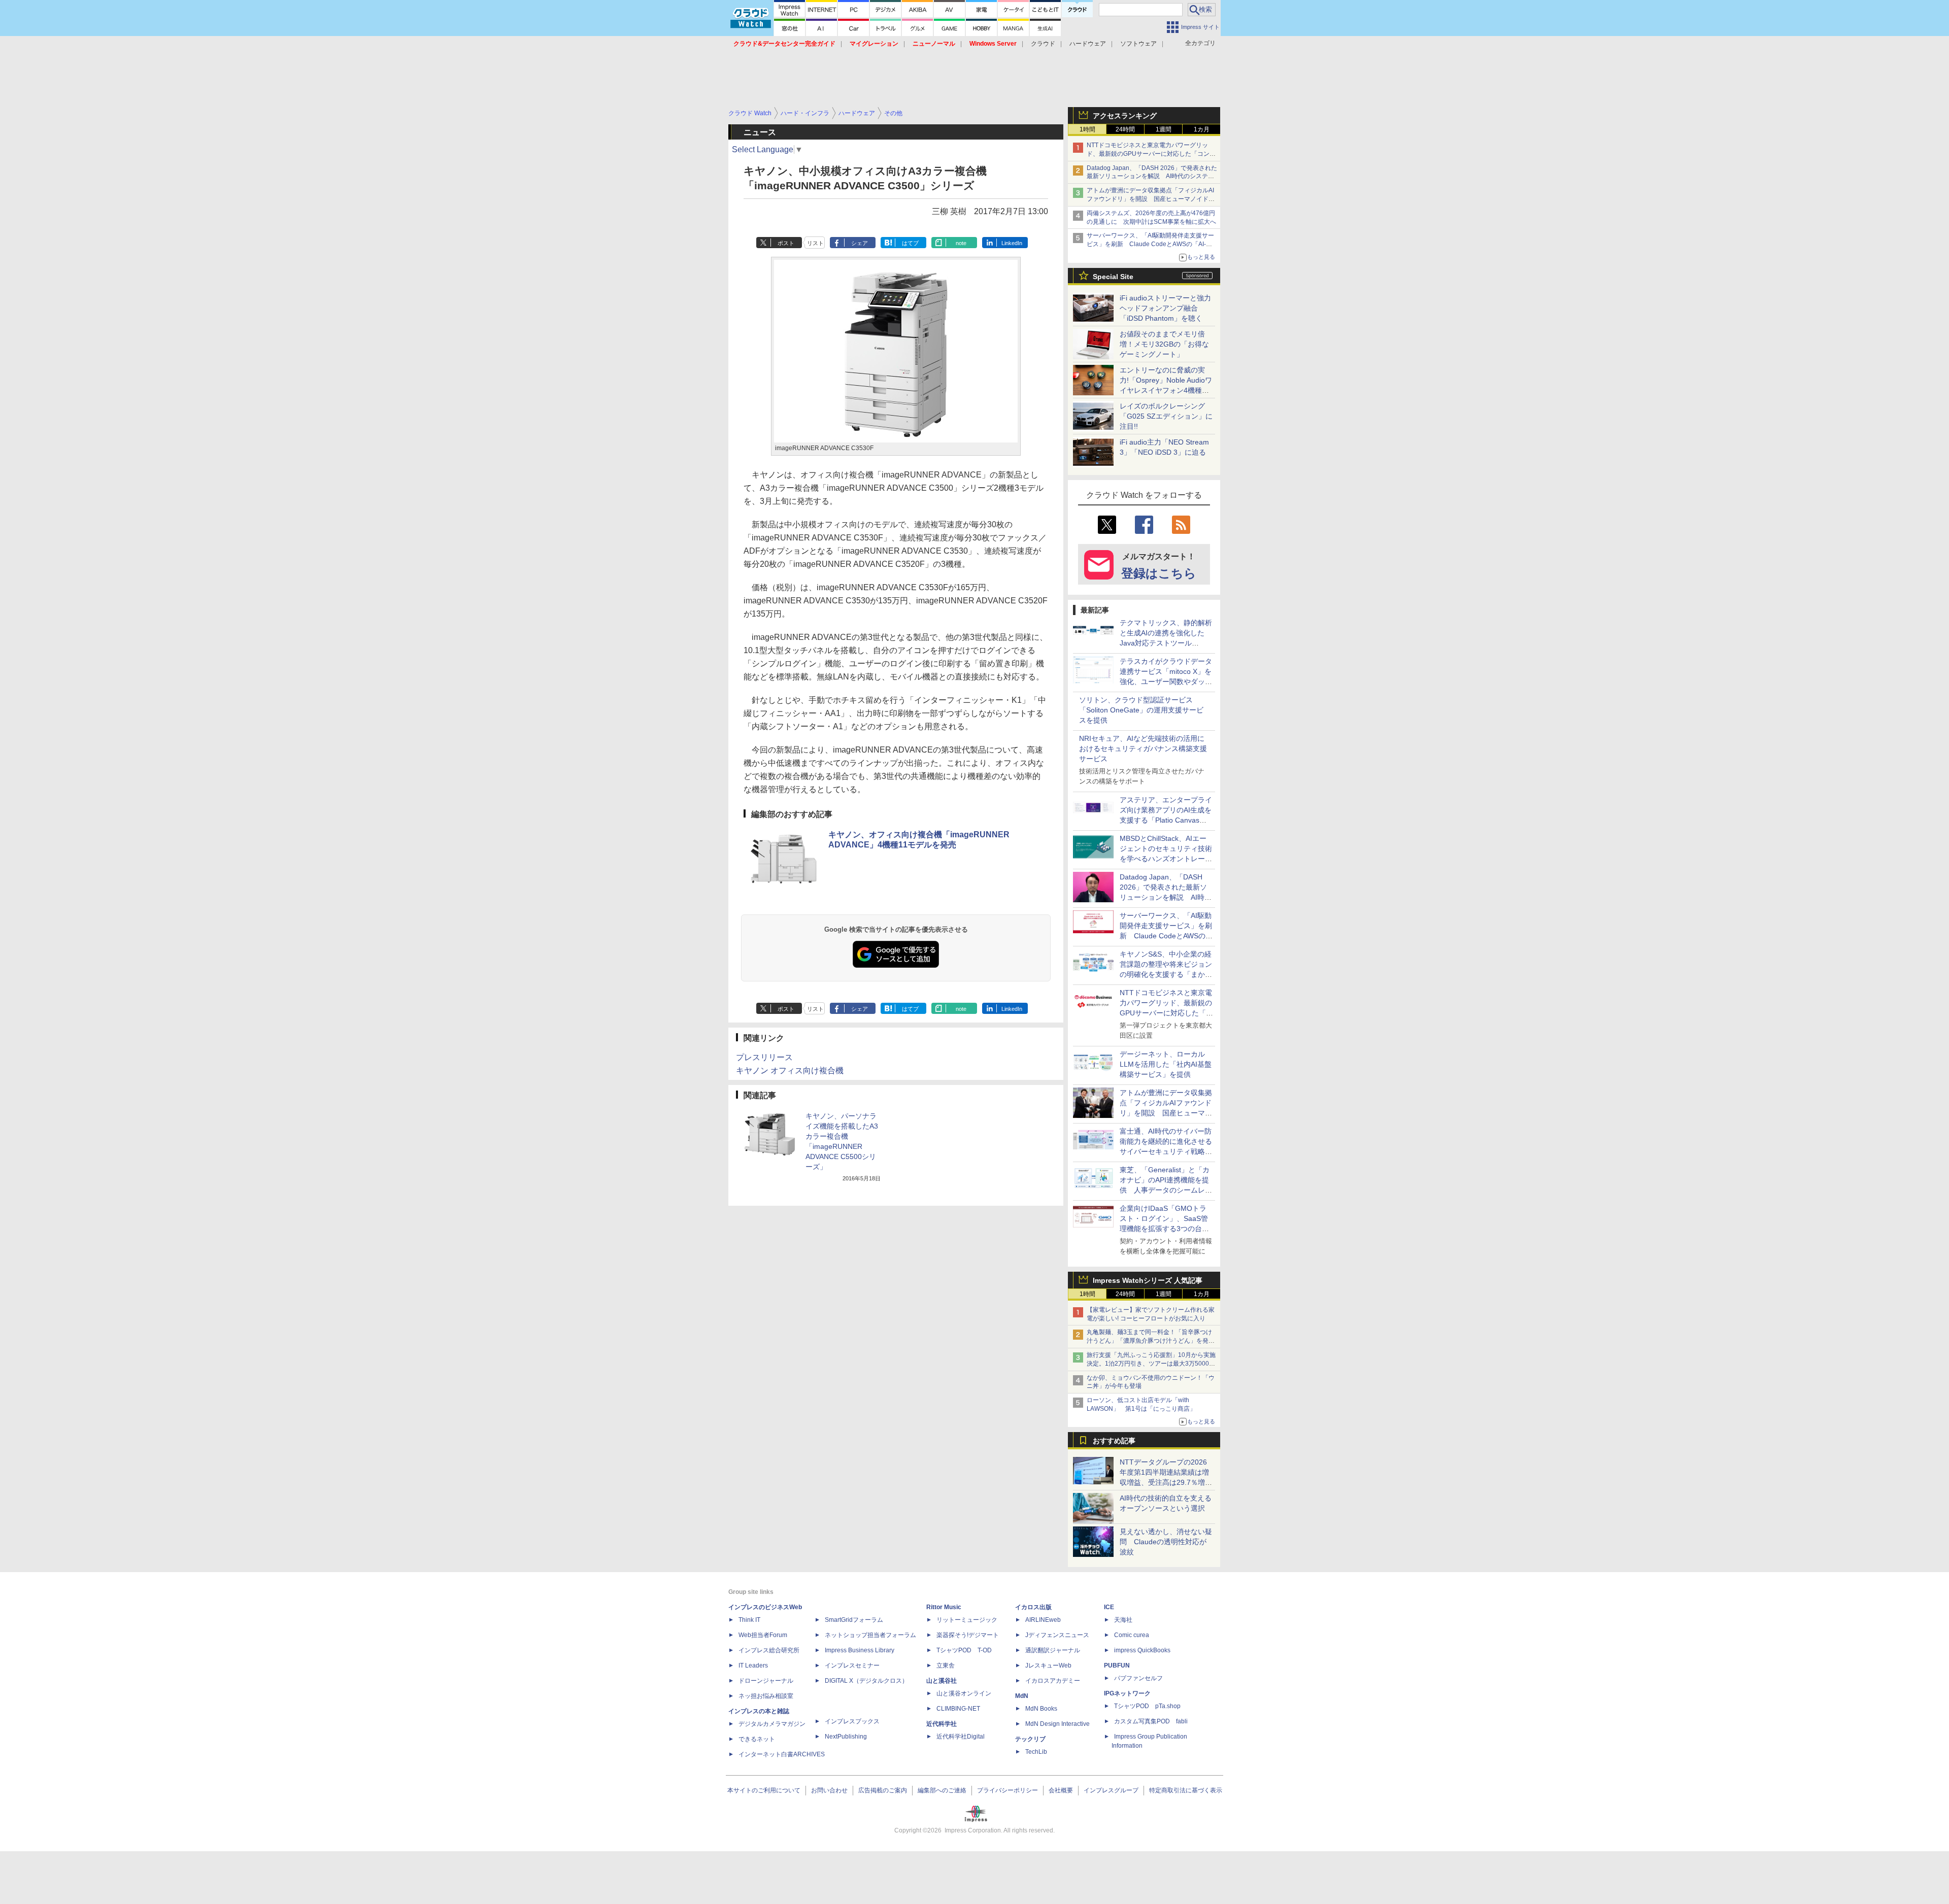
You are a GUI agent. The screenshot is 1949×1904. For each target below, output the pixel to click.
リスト (815, 243)
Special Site (1113, 277)
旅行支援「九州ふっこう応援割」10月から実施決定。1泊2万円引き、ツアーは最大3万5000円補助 (1151, 1364)
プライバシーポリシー (1007, 1790)
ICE (1109, 1607)
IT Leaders (753, 1665)
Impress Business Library (860, 1650)
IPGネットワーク (1127, 1693)
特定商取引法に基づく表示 (1186, 1790)
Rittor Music (944, 1607)
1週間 (1164, 129)
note (961, 243)
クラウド (1043, 44)
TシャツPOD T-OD (964, 1650)
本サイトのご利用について (764, 1790)
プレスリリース (764, 1057)
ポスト (786, 243)
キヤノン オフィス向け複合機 (790, 1070)
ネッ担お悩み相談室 (766, 1696)
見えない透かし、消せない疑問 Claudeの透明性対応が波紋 (1166, 1542)
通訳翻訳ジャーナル (1053, 1650)
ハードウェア (1088, 44)
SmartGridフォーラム (854, 1620)
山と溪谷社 (942, 1681)
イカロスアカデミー (1053, 1681)
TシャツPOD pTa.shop (1147, 1706)
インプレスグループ (1111, 1790)
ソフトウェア (1138, 44)
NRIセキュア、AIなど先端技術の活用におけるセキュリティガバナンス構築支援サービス (1143, 749)
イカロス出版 (1033, 1607)
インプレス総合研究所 (769, 1650)
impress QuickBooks (1142, 1650)
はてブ (910, 243)
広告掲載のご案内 (883, 1790)
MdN (1022, 1696)
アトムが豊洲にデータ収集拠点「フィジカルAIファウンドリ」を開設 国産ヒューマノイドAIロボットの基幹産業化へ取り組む (1150, 199)
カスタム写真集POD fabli (1151, 1721)
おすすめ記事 (1114, 1441)
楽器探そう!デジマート (968, 1635)
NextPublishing (846, 1737)
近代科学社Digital (961, 1737)
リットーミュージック (967, 1620)
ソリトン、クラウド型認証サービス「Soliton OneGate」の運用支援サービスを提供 (1141, 710)
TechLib (1036, 1752)
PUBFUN (1117, 1665)
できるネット (757, 1739)
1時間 (1087, 129)
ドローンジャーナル (766, 1681)
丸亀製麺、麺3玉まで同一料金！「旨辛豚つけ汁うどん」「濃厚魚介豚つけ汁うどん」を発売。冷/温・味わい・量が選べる (1149, 1341)
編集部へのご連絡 (942, 1790)
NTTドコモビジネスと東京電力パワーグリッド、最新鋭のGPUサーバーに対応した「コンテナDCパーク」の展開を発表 (1151, 154)
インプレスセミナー (852, 1665)
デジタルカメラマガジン (772, 1724)
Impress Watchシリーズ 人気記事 (1148, 1280)
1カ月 (1202, 129)
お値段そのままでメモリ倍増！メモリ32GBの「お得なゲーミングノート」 (1164, 344)
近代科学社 (942, 1724)
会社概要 (1061, 1790)
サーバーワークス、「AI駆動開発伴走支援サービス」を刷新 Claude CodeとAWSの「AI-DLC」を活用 (1150, 244)
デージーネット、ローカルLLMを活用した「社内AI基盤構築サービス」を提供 (1166, 1064)
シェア (860, 243)
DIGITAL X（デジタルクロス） (866, 1681)
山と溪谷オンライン (964, 1693)
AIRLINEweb (1043, 1620)
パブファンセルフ (1138, 1678)
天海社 (1123, 1620)
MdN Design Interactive (1057, 1724)
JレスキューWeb (1048, 1665)
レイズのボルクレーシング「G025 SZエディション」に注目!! (1166, 416)
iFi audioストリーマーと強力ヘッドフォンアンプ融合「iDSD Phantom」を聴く (1165, 308)
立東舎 (946, 1665)
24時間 (1125, 129)
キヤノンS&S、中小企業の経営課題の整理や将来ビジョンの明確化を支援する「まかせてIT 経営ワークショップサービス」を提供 (1166, 974)
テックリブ (1030, 1739)
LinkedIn (1012, 243)
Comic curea (1132, 1635)
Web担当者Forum (763, 1635)
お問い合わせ (829, 1790)
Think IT (749, 1620)
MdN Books (1041, 1709)
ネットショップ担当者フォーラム (870, 1635)
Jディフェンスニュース (1057, 1635)
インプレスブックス (852, 1721)
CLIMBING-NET (958, 1709)
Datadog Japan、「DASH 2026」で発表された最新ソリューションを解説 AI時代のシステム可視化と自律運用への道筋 (1152, 177)
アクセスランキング (1125, 116)
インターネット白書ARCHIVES (782, 1754)
